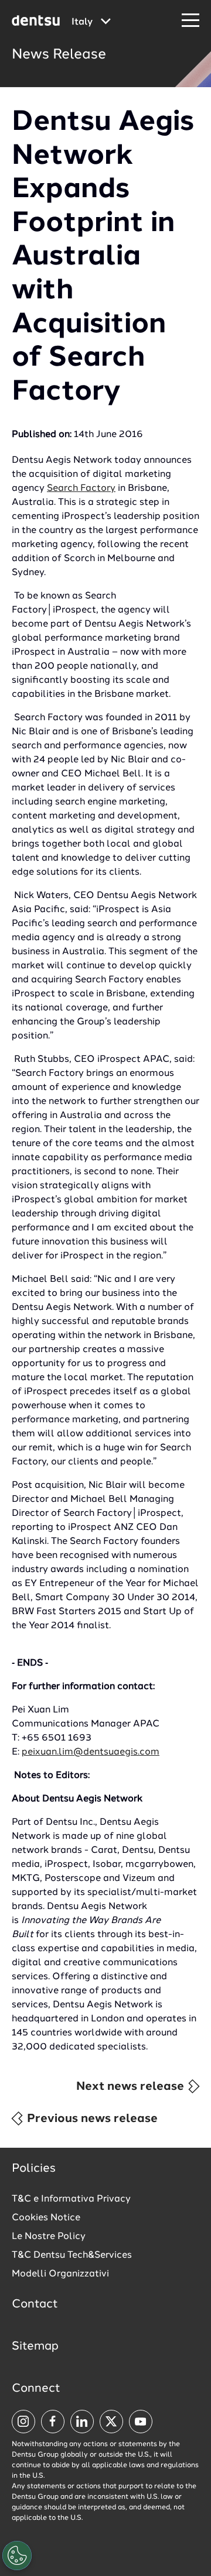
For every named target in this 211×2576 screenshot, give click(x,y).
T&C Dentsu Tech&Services (72, 2255)
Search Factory (81, 489)
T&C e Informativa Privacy (71, 2199)
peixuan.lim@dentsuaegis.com (91, 1752)
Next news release (132, 2087)
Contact (35, 2305)
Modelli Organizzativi (60, 2274)
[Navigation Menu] (190, 21)
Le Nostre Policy (49, 2237)
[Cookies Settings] (17, 2556)
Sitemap (35, 2347)
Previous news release (91, 2119)
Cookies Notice (46, 2218)
